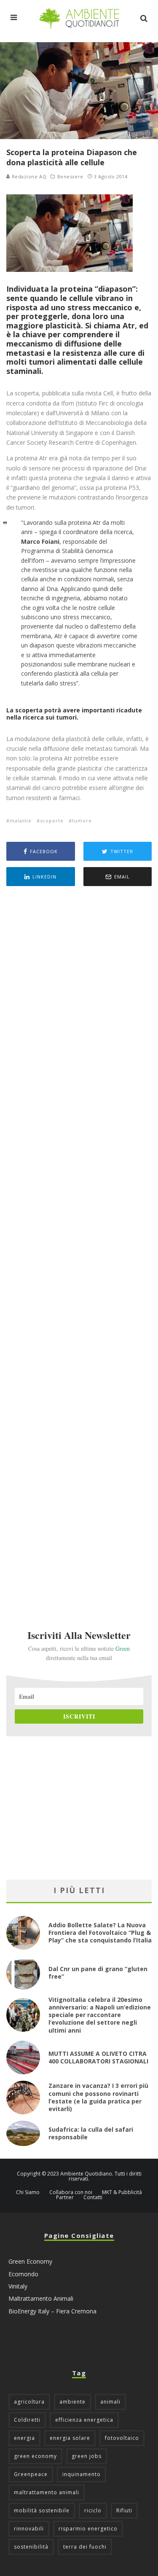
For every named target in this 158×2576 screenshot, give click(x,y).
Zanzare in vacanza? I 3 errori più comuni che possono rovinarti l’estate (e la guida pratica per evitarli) (98, 2097)
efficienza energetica (84, 2420)
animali (110, 2402)
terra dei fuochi (85, 2547)
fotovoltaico (122, 2438)
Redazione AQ (28, 176)
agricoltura (29, 2402)
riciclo (93, 2510)
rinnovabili (29, 2529)
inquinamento (82, 2474)
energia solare (70, 2438)
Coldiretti (27, 2420)
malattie (21, 821)
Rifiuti (124, 2510)
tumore (82, 821)
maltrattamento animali (47, 2492)
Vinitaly (18, 2286)
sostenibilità (31, 2547)
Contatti (93, 2197)
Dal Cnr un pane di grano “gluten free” (98, 1973)
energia (24, 2438)
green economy (35, 2456)
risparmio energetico (88, 2529)
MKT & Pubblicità (122, 2192)
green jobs (87, 2456)
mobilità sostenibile (42, 2510)
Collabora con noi (71, 2192)
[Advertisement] (79, 1246)
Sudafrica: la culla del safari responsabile (91, 2133)
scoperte (52, 821)
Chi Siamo (28, 2192)
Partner (65, 2197)
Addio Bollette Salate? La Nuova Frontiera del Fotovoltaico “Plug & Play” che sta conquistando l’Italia (100, 1933)
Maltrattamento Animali (41, 2298)
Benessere (70, 177)
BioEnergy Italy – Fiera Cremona (52, 2311)
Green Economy (30, 2261)
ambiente (72, 2402)
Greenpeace (31, 2474)
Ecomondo (23, 2274)
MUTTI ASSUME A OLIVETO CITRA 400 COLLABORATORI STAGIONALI (98, 2057)
